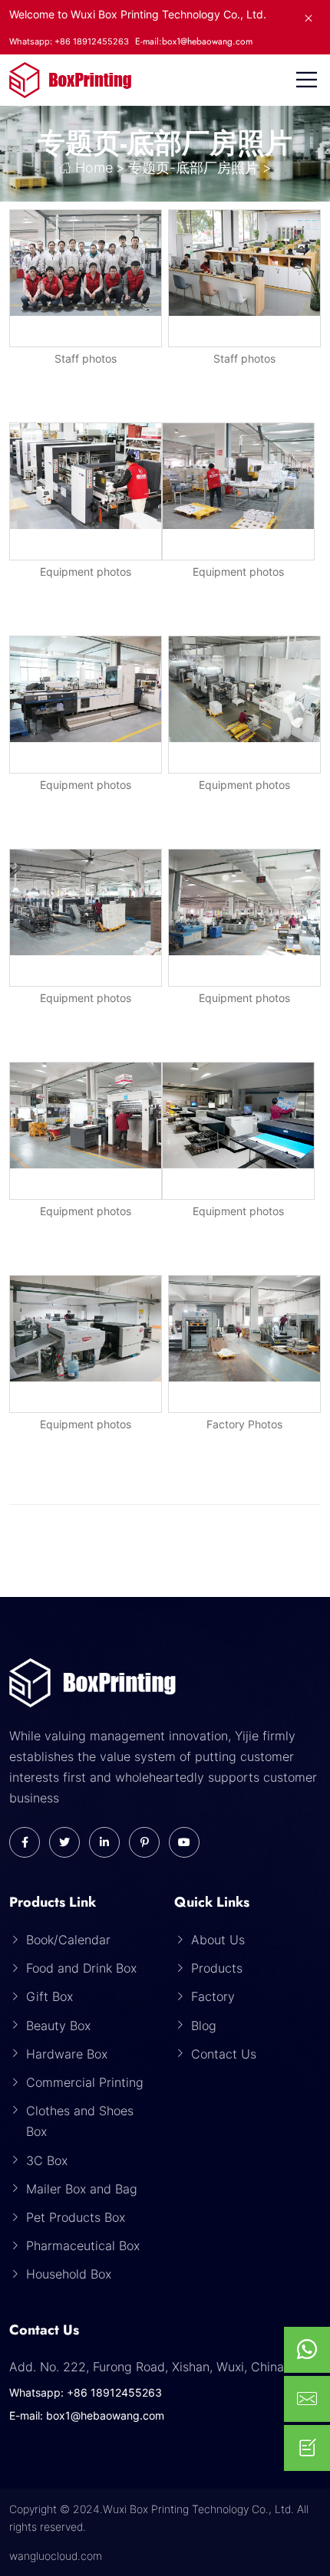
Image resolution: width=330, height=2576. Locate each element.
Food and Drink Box (81, 1968)
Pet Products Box (76, 2217)
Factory (213, 1996)
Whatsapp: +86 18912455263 (86, 2392)
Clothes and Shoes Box (80, 2121)
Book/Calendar (68, 1940)
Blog (204, 2026)
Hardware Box (67, 2054)
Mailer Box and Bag (82, 2189)
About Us (218, 1940)
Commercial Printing (85, 2082)
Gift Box (49, 1996)
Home (94, 168)
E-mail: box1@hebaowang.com (87, 2415)
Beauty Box (58, 2026)
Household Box (69, 2274)
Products (217, 1968)
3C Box (47, 2160)
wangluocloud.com (56, 2556)
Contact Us (224, 2054)
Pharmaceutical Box (83, 2246)
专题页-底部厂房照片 (193, 168)
